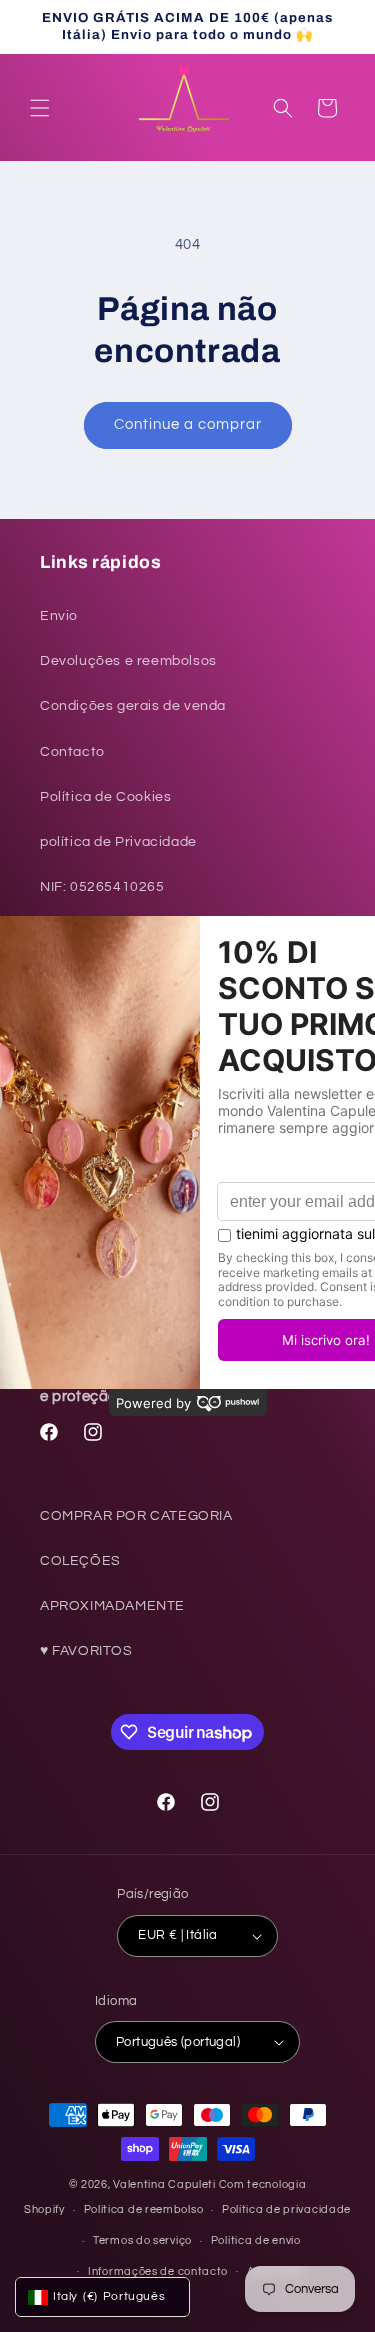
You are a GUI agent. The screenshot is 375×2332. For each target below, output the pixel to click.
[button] (40, 108)
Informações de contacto (158, 2271)
